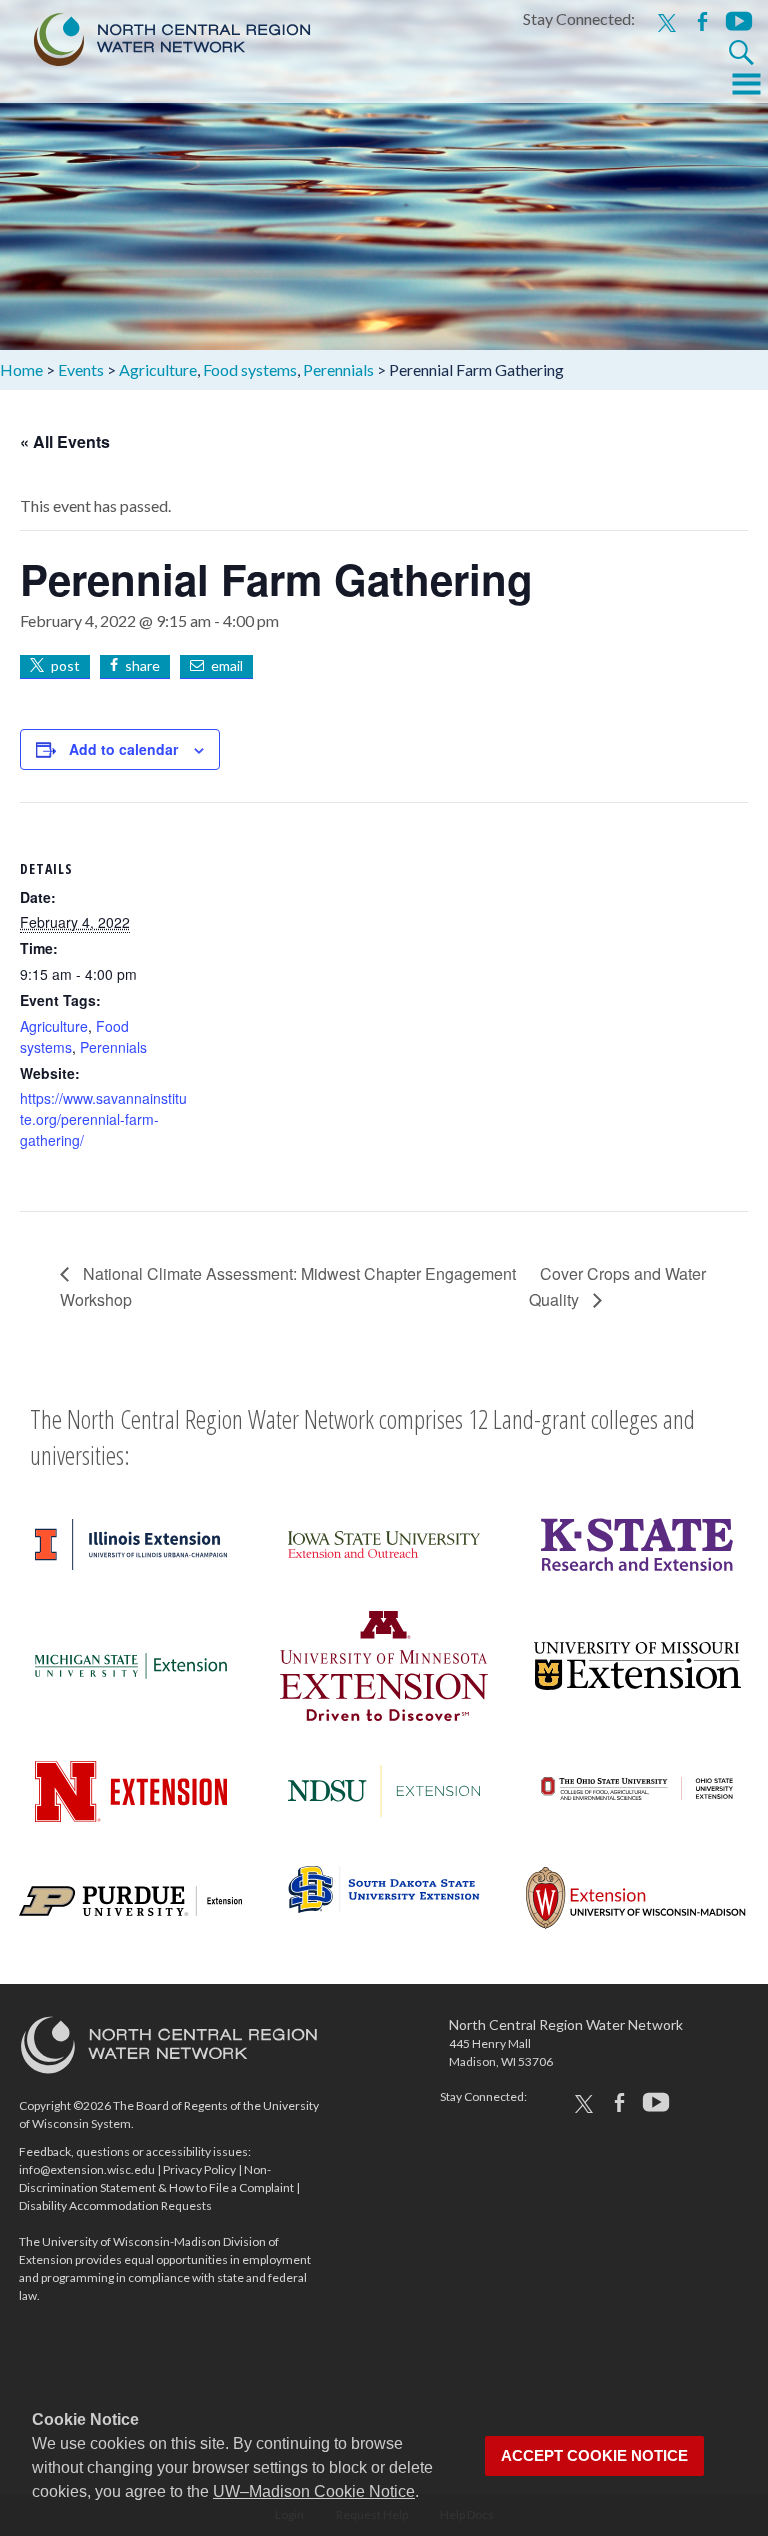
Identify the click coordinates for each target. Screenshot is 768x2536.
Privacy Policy (199, 2169)
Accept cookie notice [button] (594, 2456)
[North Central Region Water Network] (156, 35)
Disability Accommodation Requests (115, 2205)
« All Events (65, 441)
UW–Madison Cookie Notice (314, 2491)
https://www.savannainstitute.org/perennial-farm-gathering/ (103, 1119)
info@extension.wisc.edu (87, 2169)
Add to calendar (123, 749)
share (142, 665)
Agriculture (54, 1026)
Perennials (113, 1047)
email (227, 665)
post (65, 665)
